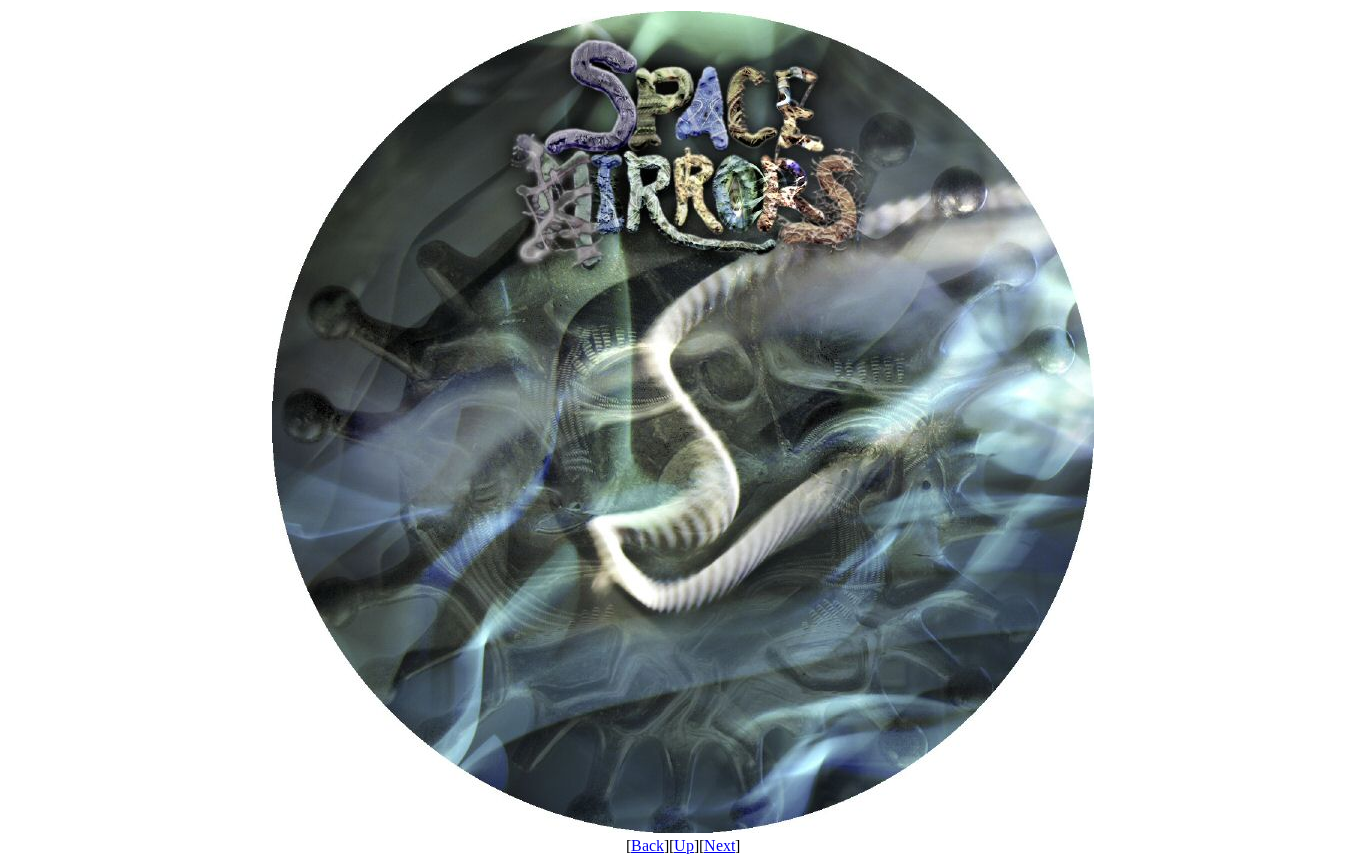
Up (684, 845)
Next (719, 845)
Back (647, 845)
